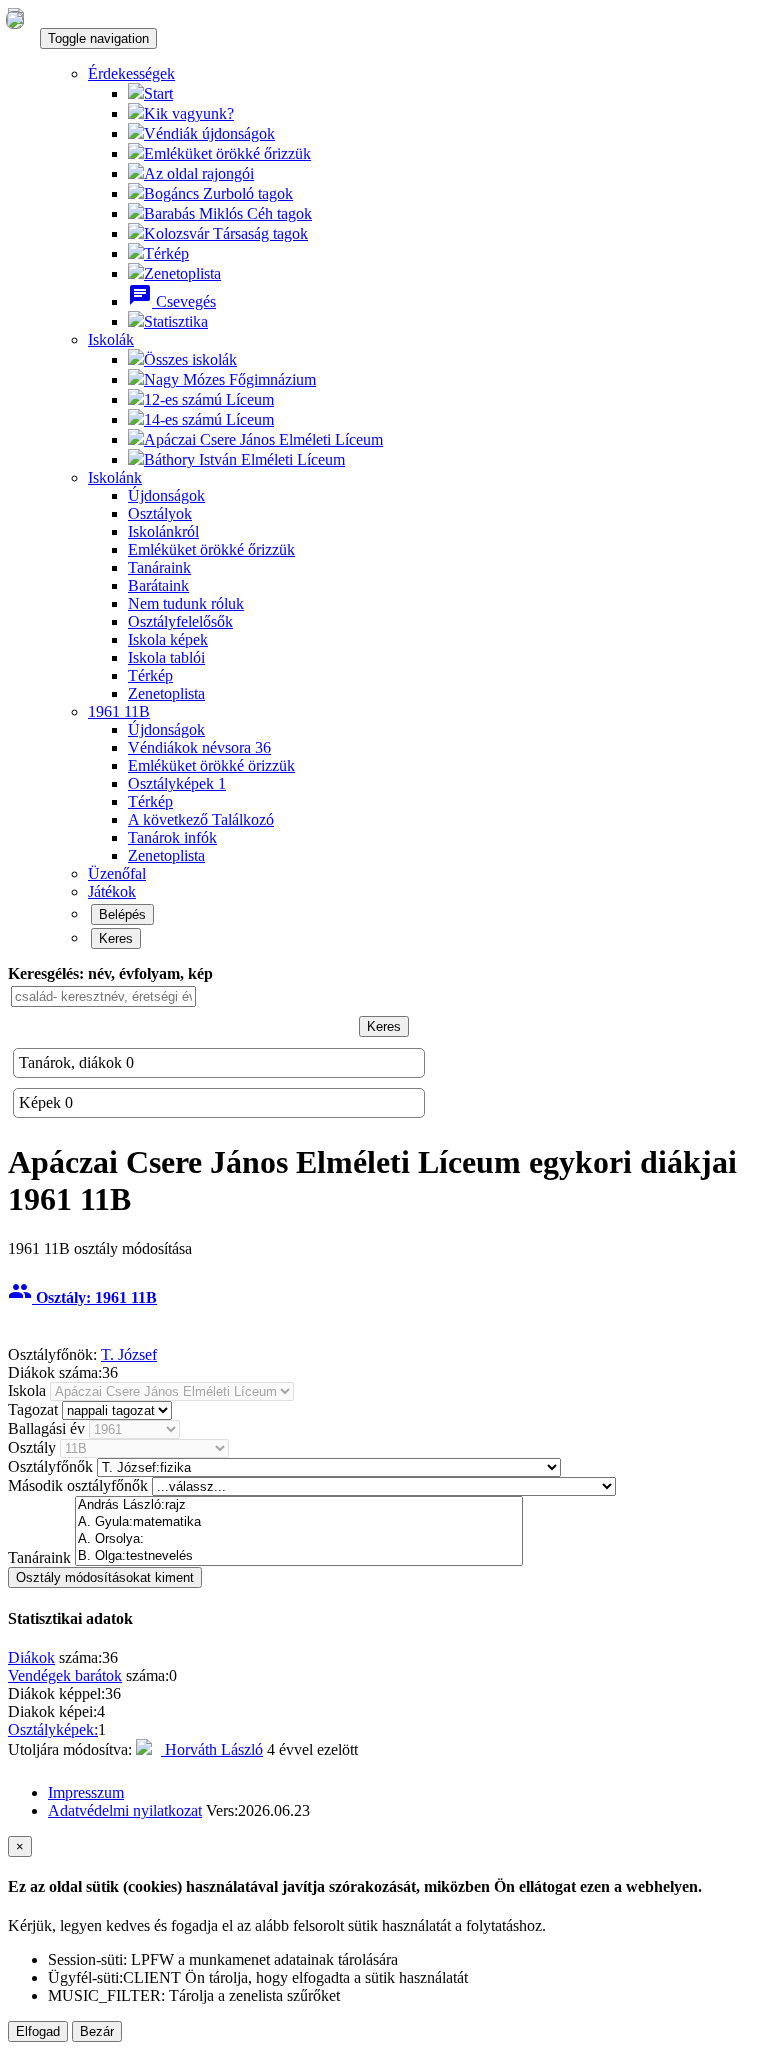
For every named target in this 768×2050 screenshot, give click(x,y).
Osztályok (160, 513)
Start (158, 93)
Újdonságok (166, 495)
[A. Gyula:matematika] (299, 1522)
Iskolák (111, 339)
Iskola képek (168, 639)
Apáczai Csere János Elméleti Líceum (263, 439)
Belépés (122, 914)
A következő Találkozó (201, 819)
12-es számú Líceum (209, 399)
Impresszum (86, 1792)
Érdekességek (131, 73)
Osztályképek (177, 783)
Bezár (97, 2031)
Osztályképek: (53, 1729)
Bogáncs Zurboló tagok (218, 193)
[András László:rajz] (299, 1505)
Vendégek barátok (65, 1675)
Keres (116, 938)
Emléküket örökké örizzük (211, 765)
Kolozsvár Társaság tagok (226, 233)
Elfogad (38, 2031)
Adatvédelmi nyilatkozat (125, 1810)
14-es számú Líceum (209, 419)
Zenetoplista (182, 273)
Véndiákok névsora (199, 747)
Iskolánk (115, 477)
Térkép (166, 253)
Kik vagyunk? (189, 113)
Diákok (31, 1657)
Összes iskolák (190, 359)
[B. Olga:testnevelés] (299, 1556)
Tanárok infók (172, 837)
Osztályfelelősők (180, 621)
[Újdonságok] (15, 19)
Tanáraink (159, 567)
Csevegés (172, 301)
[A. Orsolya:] (299, 1539)
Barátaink (158, 585)
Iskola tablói (166, 657)
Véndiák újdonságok (209, 133)
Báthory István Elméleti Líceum (244, 459)
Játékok (112, 891)
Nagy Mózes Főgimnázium (230, 379)
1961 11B (119, 711)
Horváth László (212, 1749)
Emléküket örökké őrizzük (227, 153)
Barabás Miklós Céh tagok (228, 213)
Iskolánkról (163, 531)
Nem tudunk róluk (186, 603)
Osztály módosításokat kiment (105, 1577)
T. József (129, 1354)
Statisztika (176, 321)
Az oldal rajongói (199, 173)
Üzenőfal (117, 873)
